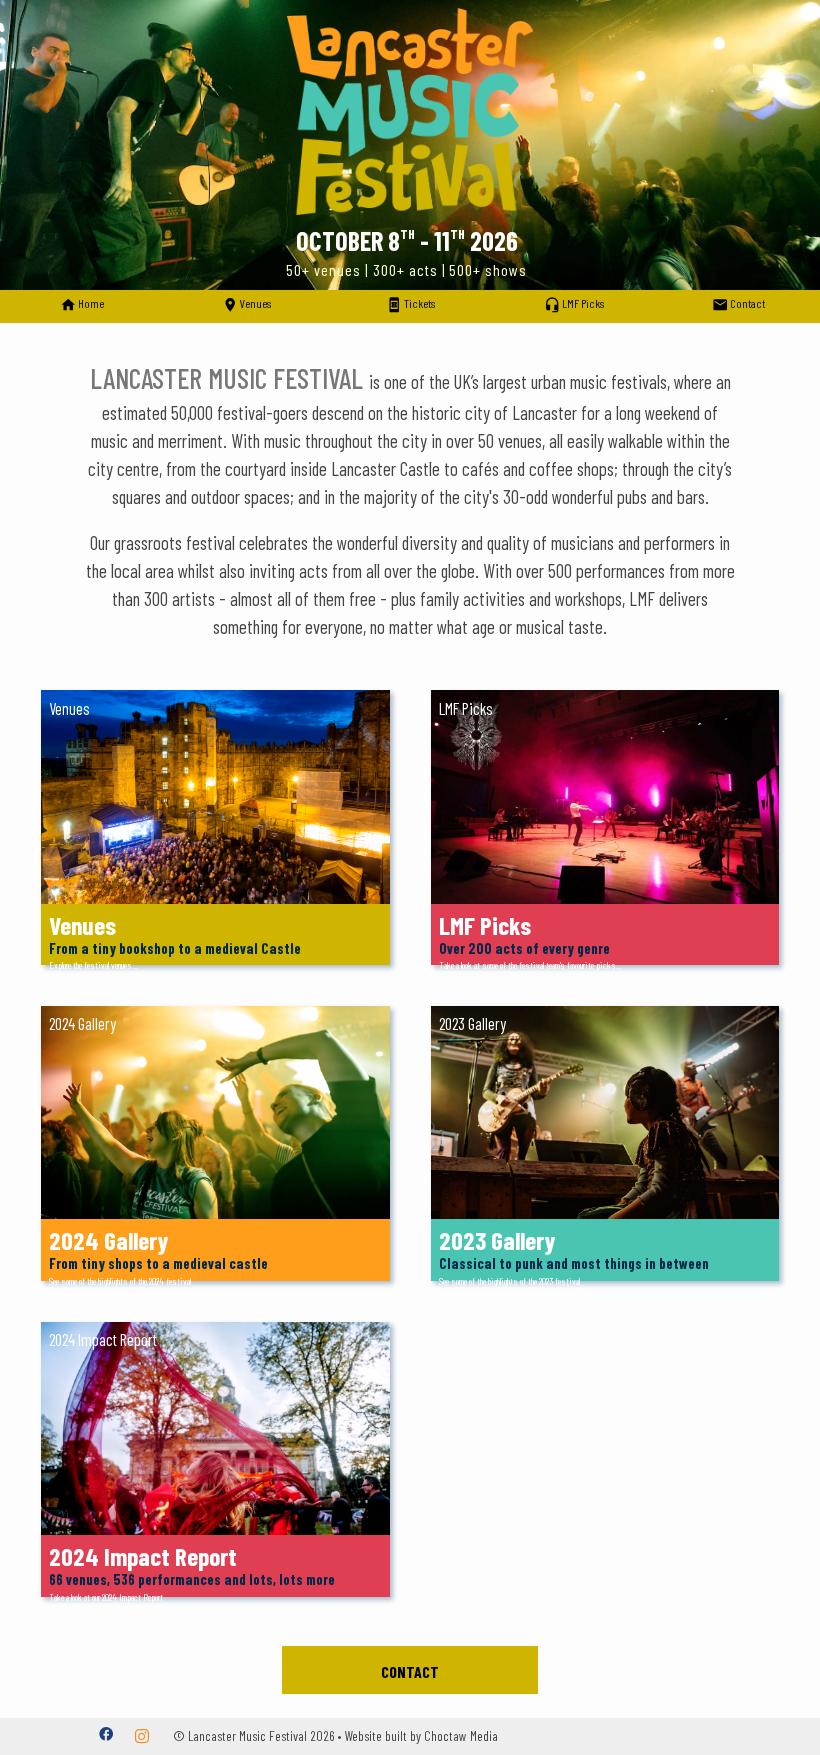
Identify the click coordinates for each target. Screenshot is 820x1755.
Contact (410, 1671)
